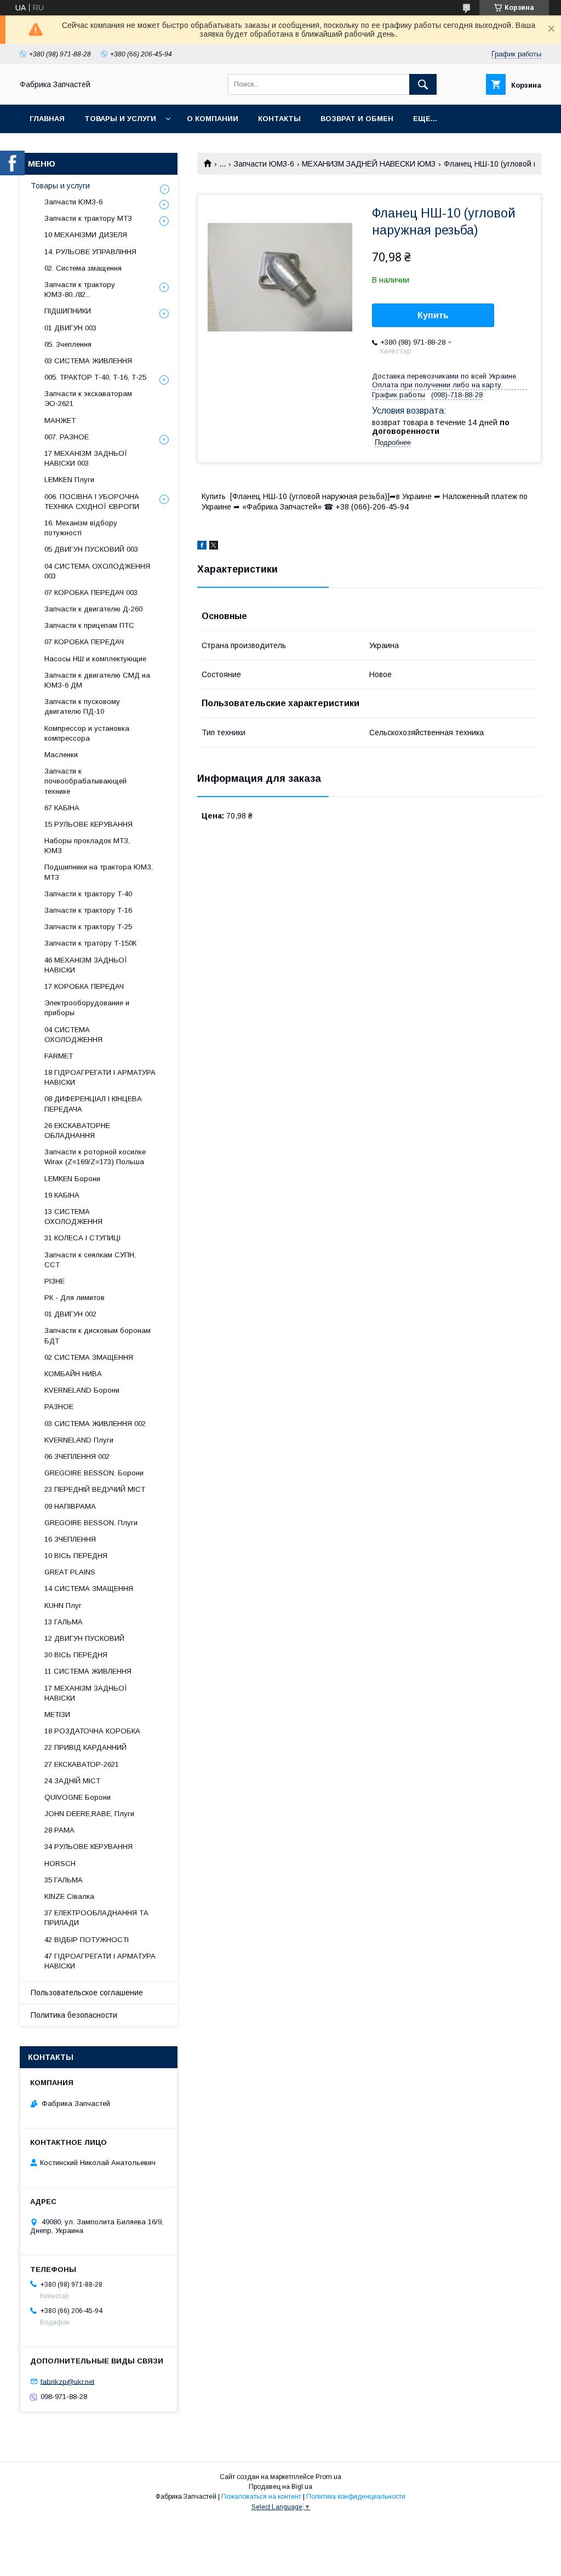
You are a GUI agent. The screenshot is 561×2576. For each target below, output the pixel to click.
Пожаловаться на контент (261, 2497)
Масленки (61, 755)
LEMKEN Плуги (69, 480)
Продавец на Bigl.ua (280, 2487)
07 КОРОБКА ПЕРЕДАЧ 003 (91, 593)
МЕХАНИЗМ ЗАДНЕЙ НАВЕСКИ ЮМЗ (369, 164)
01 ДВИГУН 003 (70, 328)
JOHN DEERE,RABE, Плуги (89, 1814)
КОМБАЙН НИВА (73, 1374)
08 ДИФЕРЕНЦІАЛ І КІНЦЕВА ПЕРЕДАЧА (93, 1104)
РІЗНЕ (55, 1281)
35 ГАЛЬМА (64, 1880)
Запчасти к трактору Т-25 (88, 927)
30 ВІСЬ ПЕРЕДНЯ (76, 1655)
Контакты (279, 119)
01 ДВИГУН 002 (70, 1314)
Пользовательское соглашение (87, 1993)
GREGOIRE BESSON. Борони (94, 1473)
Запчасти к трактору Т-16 (88, 910)
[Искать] (423, 84)
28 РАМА (59, 1830)
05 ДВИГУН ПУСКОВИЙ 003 (91, 549)
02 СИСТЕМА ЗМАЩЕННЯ (89, 1357)
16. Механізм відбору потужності (81, 528)
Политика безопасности (74, 2015)
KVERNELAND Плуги (79, 1440)
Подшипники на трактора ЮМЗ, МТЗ (99, 872)
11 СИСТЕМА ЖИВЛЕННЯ (88, 1671)
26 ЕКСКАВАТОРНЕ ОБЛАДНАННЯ (77, 1130)
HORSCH (60, 1864)
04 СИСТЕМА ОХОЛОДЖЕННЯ (73, 1035)
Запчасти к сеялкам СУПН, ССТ (90, 1260)
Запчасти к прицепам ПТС (89, 625)
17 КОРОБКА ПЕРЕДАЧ (84, 986)
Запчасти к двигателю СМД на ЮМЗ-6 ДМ (97, 680)
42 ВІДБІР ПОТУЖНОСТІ (87, 1940)
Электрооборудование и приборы (87, 1008)
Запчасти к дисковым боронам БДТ (98, 1335)
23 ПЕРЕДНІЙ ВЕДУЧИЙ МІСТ (95, 1489)
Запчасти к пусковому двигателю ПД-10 (82, 706)
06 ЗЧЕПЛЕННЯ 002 (77, 1456)
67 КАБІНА (62, 808)
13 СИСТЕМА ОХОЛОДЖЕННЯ (73, 1217)
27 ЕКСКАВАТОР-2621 (82, 1764)
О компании (213, 119)
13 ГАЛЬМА (64, 1622)
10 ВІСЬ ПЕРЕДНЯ (76, 1556)
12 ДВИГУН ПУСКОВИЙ (84, 1638)
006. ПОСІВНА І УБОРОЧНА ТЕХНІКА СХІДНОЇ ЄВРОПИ (92, 502)
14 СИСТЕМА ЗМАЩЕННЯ (89, 1588)
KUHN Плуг (63, 1605)
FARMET (59, 1056)
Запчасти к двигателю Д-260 (93, 609)
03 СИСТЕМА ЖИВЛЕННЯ (88, 361)
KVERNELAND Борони (82, 1390)
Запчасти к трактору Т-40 (88, 894)
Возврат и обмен (357, 119)
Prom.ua (328, 2477)
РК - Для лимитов (75, 1298)
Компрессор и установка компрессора (87, 733)
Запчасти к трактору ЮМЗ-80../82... (80, 290)
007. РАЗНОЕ (67, 437)
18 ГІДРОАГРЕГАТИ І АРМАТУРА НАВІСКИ (100, 1077)
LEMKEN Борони (72, 1179)
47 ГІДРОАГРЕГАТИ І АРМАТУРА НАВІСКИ (100, 1961)
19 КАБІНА (62, 1195)
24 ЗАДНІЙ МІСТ (72, 1781)
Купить (433, 315)
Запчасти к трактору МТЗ (88, 218)
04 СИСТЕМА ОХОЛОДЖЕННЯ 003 (97, 571)
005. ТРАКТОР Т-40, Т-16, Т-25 (95, 377)
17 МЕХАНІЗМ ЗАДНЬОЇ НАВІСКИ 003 (86, 458)
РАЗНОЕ (59, 1407)
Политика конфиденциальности (356, 2497)
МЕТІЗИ (57, 1715)
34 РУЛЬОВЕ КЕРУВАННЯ (88, 1847)
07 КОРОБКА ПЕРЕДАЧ (84, 642)
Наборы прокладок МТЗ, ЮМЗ (87, 846)
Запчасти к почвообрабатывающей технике (85, 781)
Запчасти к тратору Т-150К (90, 943)
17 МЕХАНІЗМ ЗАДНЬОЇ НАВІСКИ (86, 1693)
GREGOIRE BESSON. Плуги (91, 1523)
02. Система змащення (83, 268)
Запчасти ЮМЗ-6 (264, 164)
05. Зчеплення (68, 344)
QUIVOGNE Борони (78, 1797)
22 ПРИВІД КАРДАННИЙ (85, 1747)
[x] (214, 547)
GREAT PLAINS (70, 1572)
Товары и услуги (120, 119)
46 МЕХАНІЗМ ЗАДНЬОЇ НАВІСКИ (86, 965)
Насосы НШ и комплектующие (95, 659)
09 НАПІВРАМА (70, 1506)
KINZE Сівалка (69, 1896)
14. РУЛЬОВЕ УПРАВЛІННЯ (90, 252)
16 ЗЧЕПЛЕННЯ (70, 1539)
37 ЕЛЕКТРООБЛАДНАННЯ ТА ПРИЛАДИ (96, 1918)
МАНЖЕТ (60, 420)
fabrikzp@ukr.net (67, 2381)
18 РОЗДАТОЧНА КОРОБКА (92, 1731)
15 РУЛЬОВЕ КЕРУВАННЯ (88, 824)
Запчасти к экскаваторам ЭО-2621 (88, 399)
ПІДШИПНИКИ (68, 311)
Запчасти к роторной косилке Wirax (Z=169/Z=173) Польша (95, 1157)
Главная (47, 119)
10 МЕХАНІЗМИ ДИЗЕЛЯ (86, 235)
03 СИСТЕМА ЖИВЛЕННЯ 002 (95, 1424)
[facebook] (202, 547)
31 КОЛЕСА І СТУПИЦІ (82, 1238)
